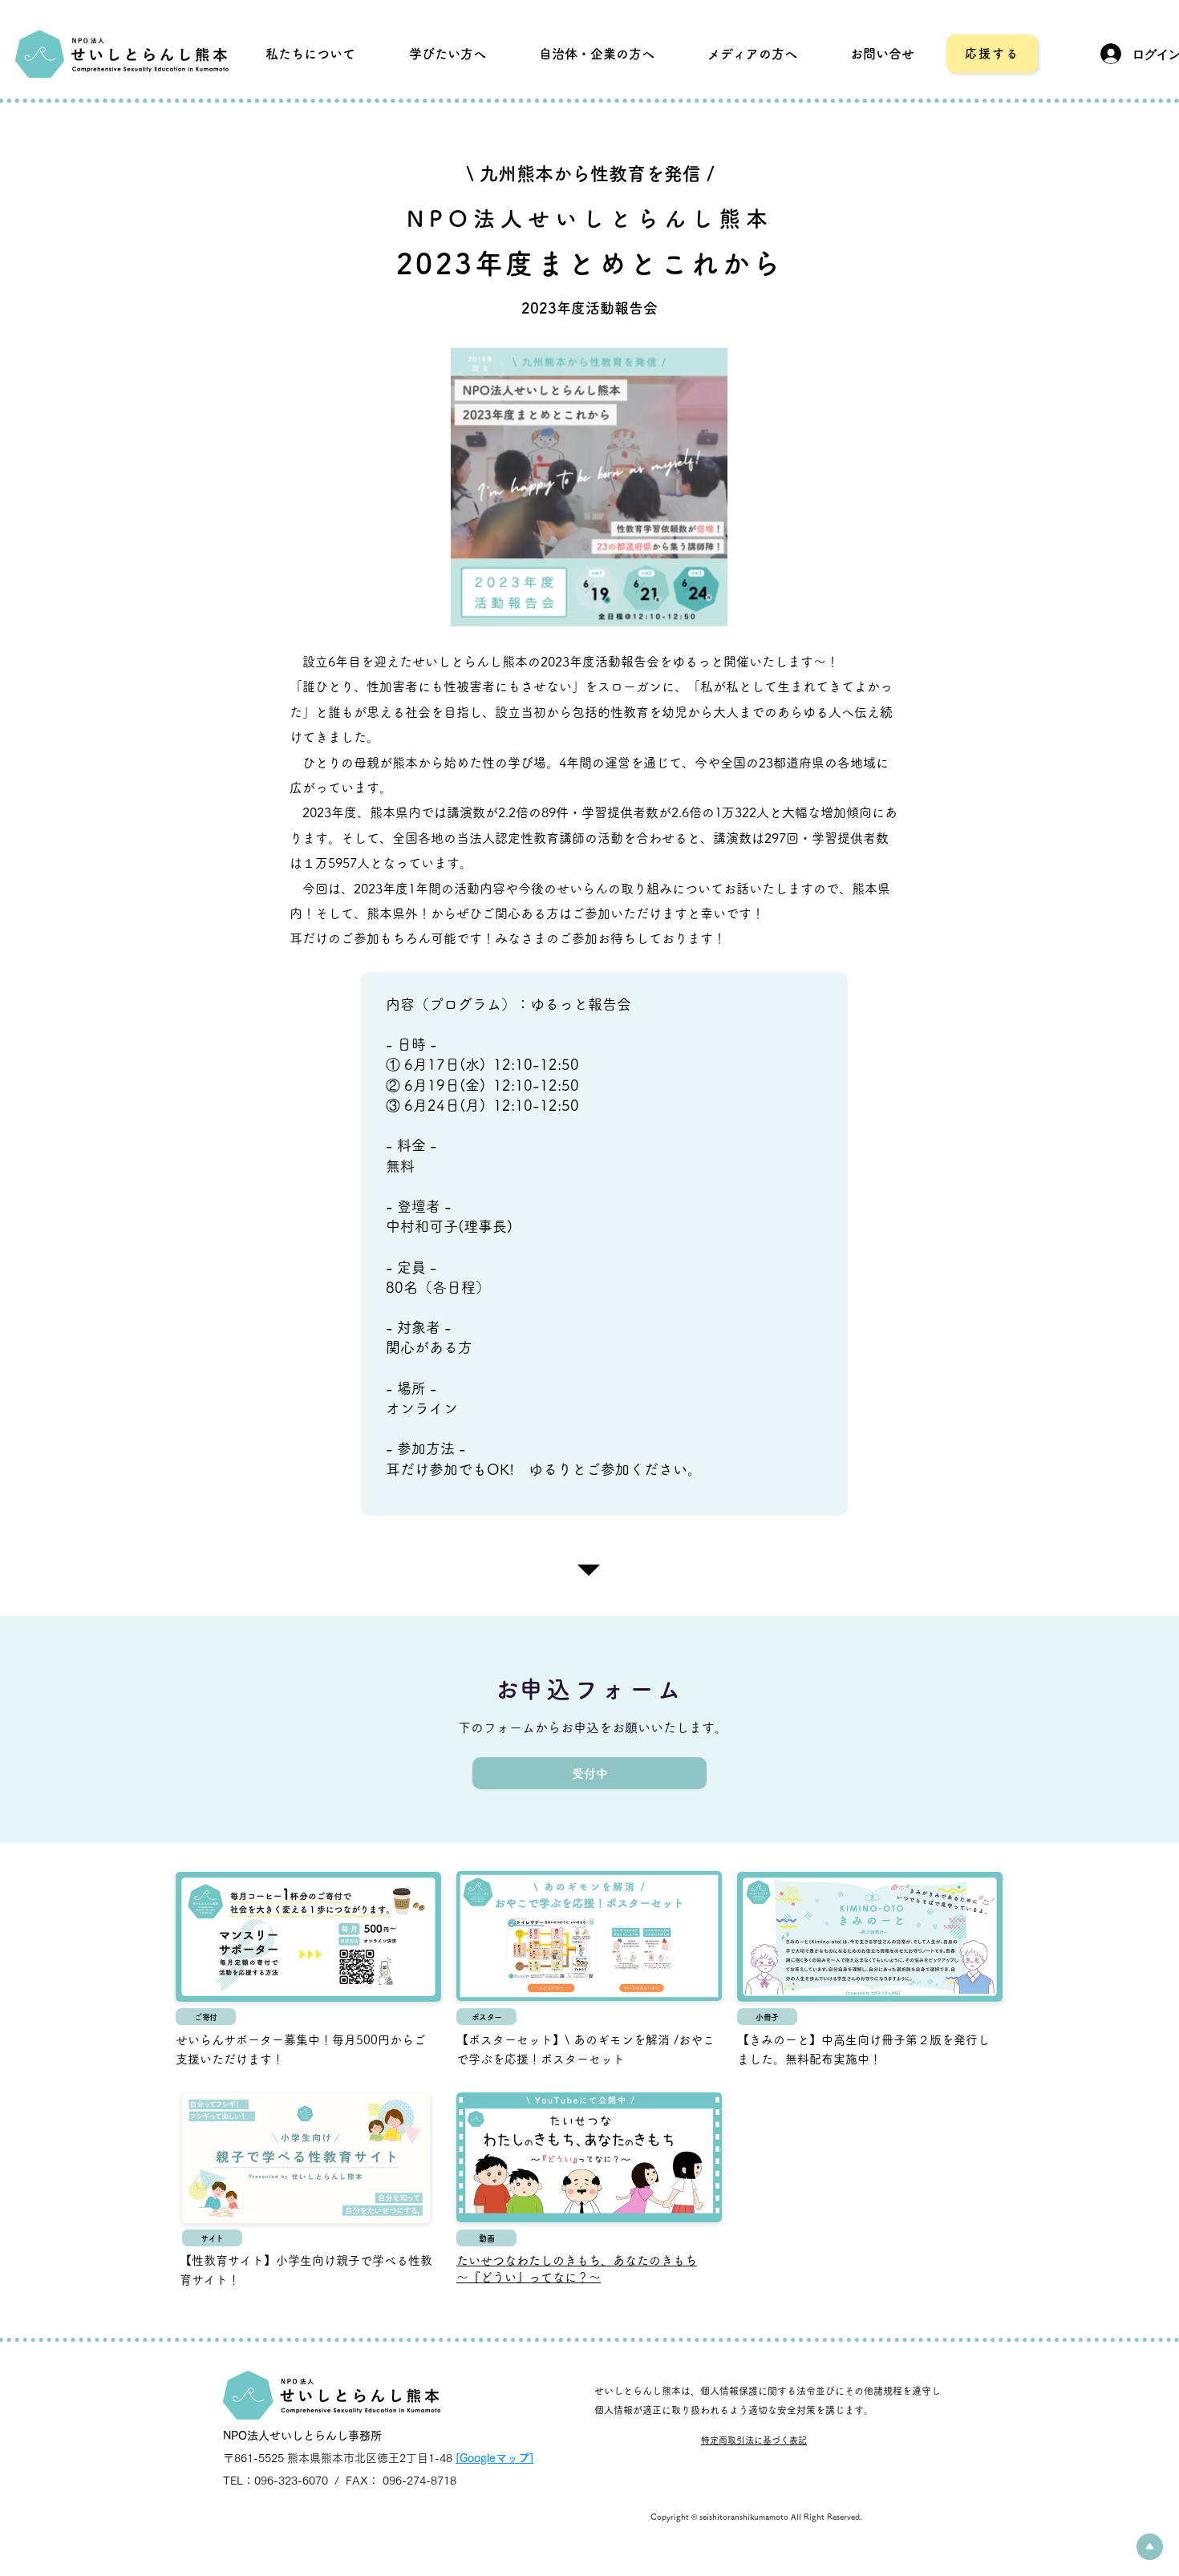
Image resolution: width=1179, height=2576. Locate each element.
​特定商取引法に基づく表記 (754, 2440)
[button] (882, 54)
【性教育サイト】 (228, 2260)
